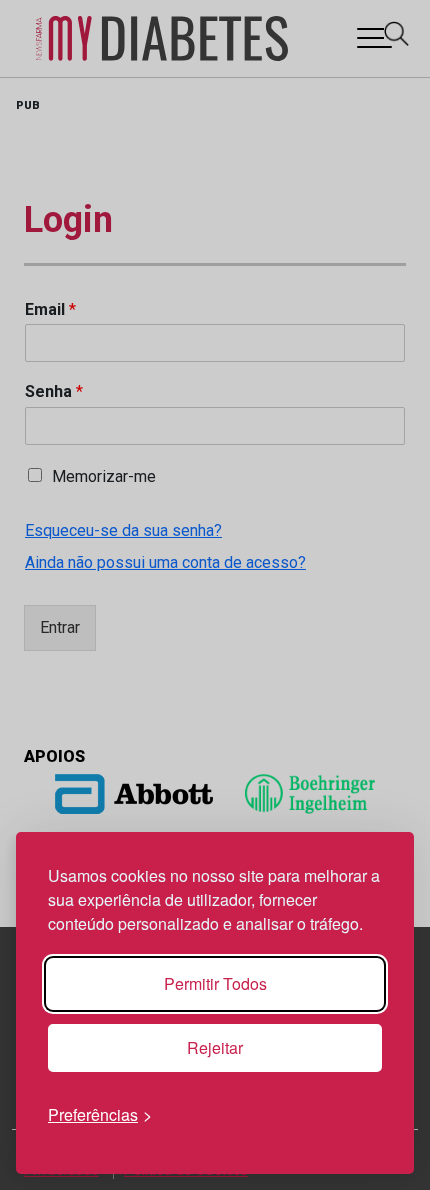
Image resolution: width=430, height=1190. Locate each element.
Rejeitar (215, 1047)
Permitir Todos (215, 983)
